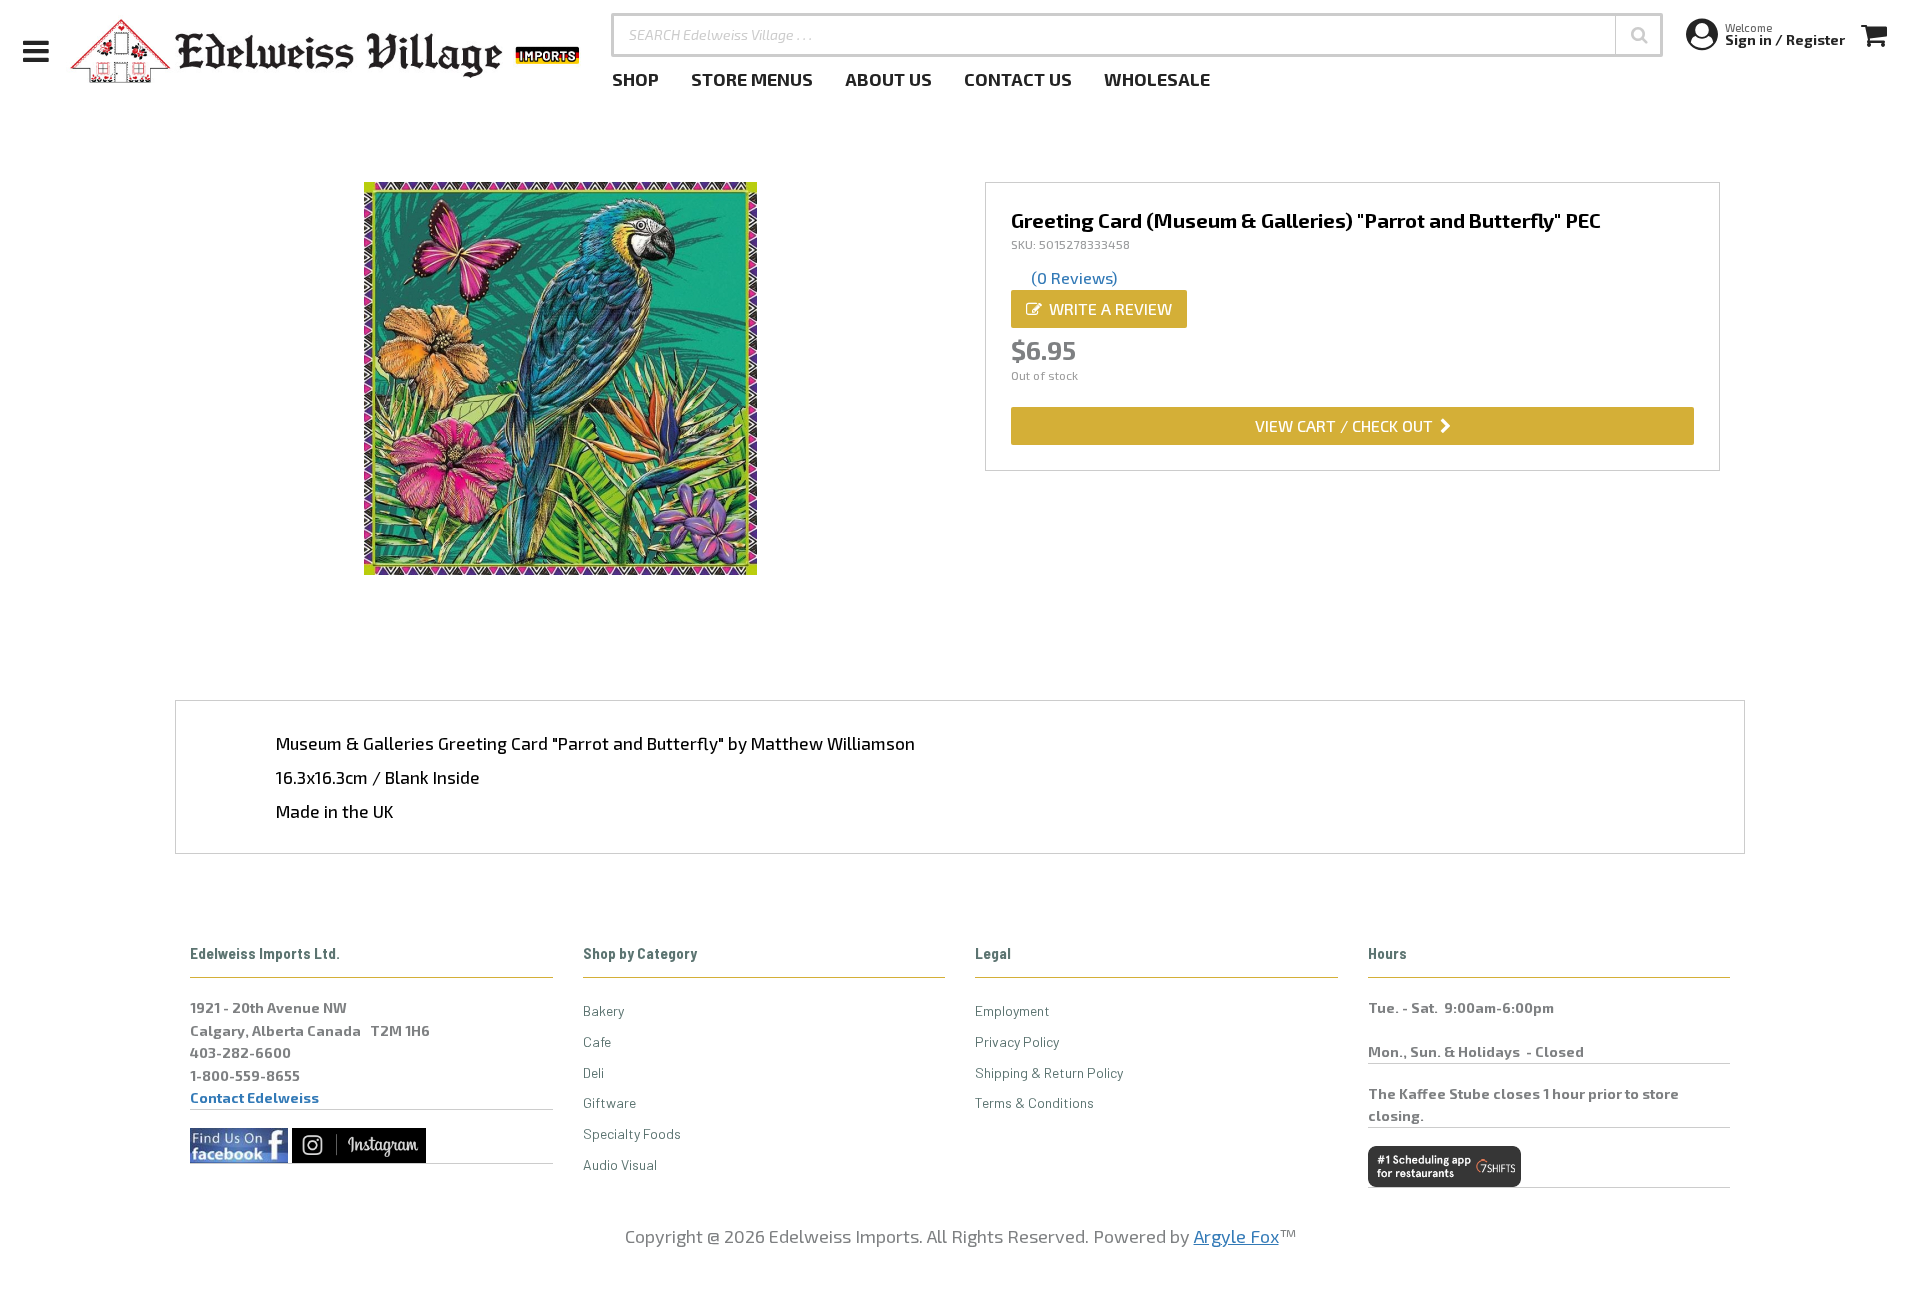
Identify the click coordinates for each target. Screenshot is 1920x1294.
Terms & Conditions (1034, 1102)
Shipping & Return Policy (1049, 1072)
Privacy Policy (1017, 1041)
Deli (593, 1072)
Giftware (609, 1102)
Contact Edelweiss (254, 1097)
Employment (1012, 1010)
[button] (1639, 35)
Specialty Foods (632, 1133)
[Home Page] (326, 51)
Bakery (603, 1010)
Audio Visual (620, 1164)
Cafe (597, 1041)
